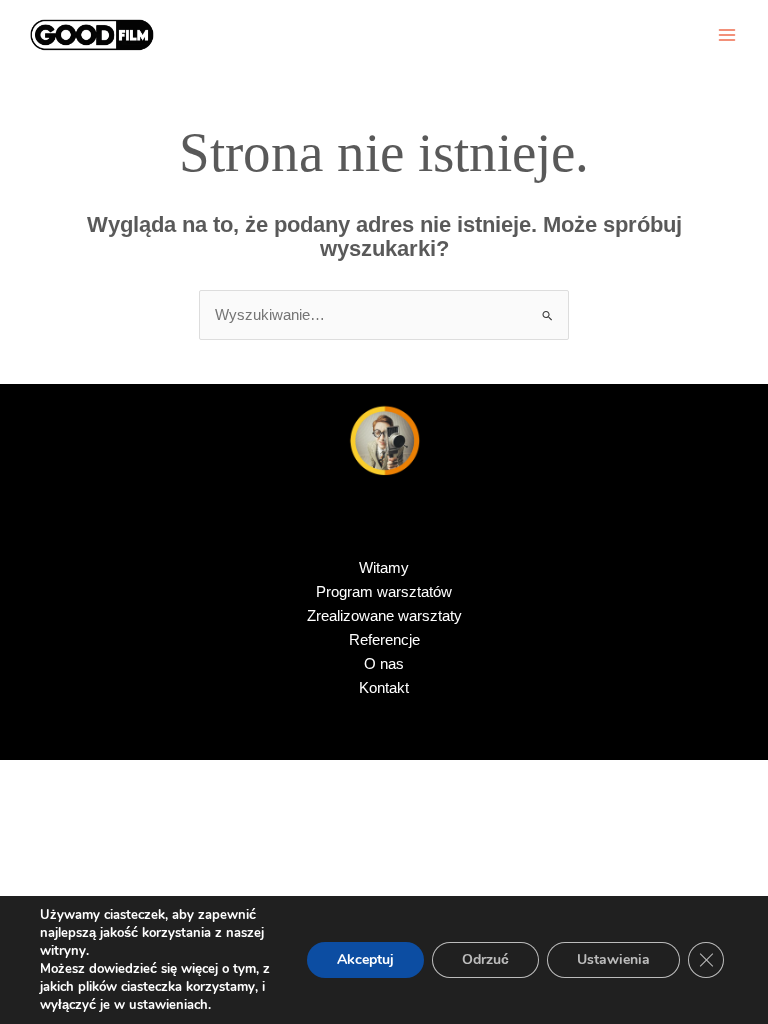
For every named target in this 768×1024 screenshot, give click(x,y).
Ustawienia (613, 959)
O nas (384, 664)
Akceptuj (365, 959)
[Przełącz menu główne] (727, 35)
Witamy (384, 568)
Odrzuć (485, 959)
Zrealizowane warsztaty (384, 616)
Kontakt (384, 688)
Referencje (384, 640)
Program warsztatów (384, 592)
